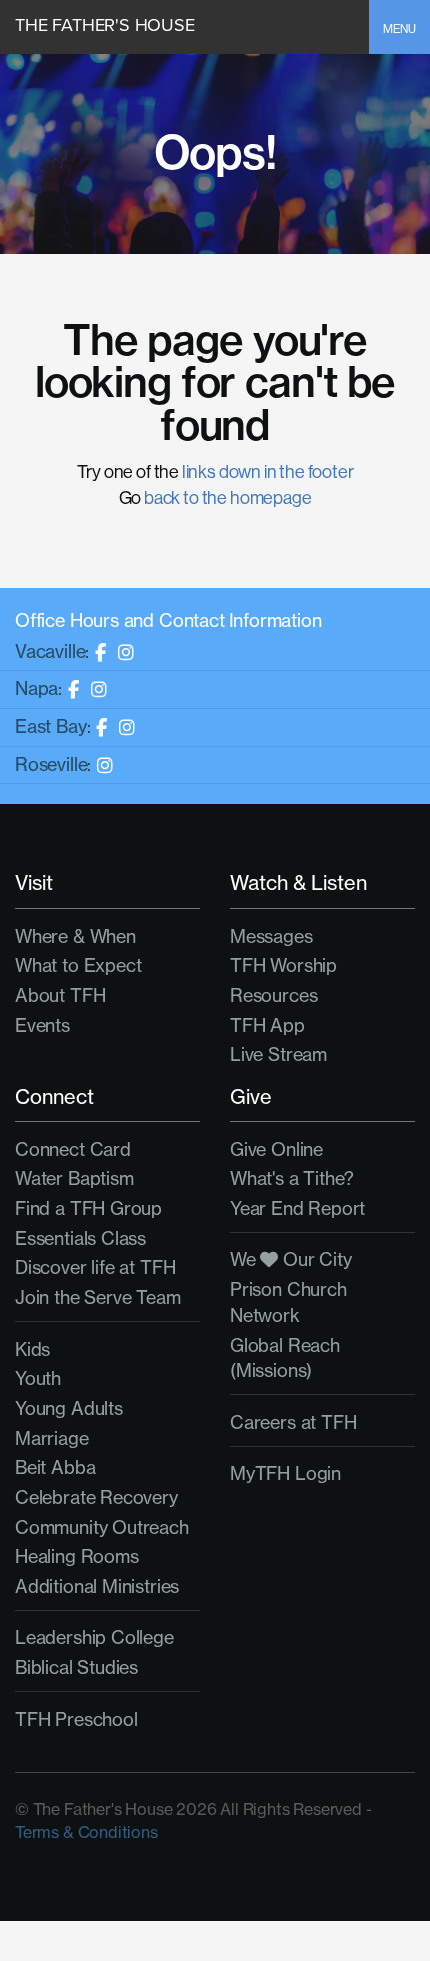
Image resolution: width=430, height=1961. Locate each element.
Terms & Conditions (86, 1832)
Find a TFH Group (88, 1208)
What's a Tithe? (292, 1178)
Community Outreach (102, 1527)
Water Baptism (74, 1178)
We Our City (291, 1259)
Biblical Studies (76, 1667)
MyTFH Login (285, 1473)
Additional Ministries (97, 1586)
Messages (271, 936)
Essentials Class (80, 1238)
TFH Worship (283, 965)
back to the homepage (227, 497)
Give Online (276, 1149)
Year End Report (297, 1208)
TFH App (267, 1025)
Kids (32, 1349)
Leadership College (94, 1637)
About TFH (60, 995)
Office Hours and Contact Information (168, 620)
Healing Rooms (77, 1556)
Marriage (52, 1438)
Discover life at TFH (95, 1267)
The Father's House (105, 25)
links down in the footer (268, 471)
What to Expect (78, 965)
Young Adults (69, 1408)
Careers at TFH (293, 1422)
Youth (38, 1378)
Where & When (75, 936)
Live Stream (278, 1054)
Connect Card (73, 1149)
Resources (273, 995)
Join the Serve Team (98, 1297)
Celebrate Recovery (96, 1497)
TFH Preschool (76, 1719)
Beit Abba (55, 1467)
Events (42, 1025)
